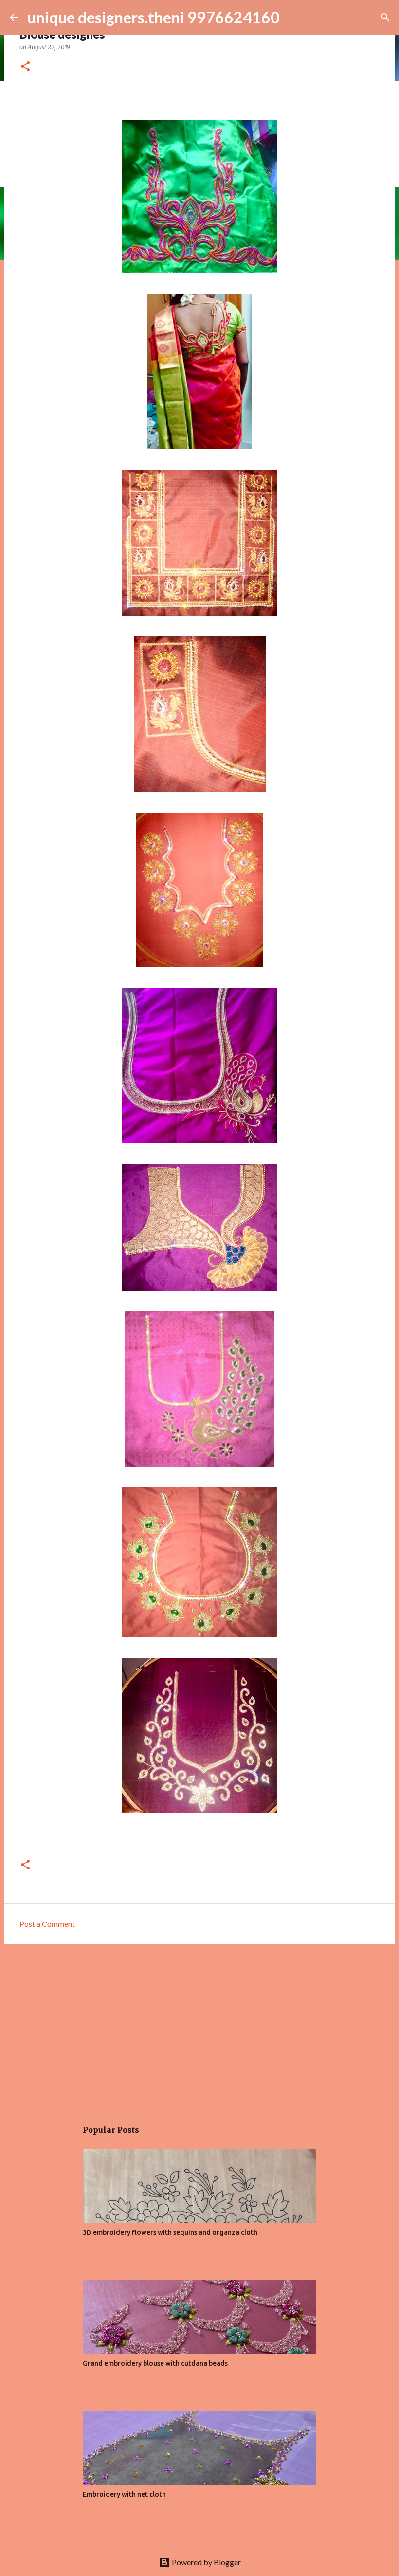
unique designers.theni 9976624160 (154, 17)
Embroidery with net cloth (124, 2494)
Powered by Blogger (206, 2562)
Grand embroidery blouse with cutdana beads (155, 2363)
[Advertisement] (199, 2027)
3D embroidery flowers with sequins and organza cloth (170, 2232)
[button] (25, 67)
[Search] (385, 18)
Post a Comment (47, 1924)
